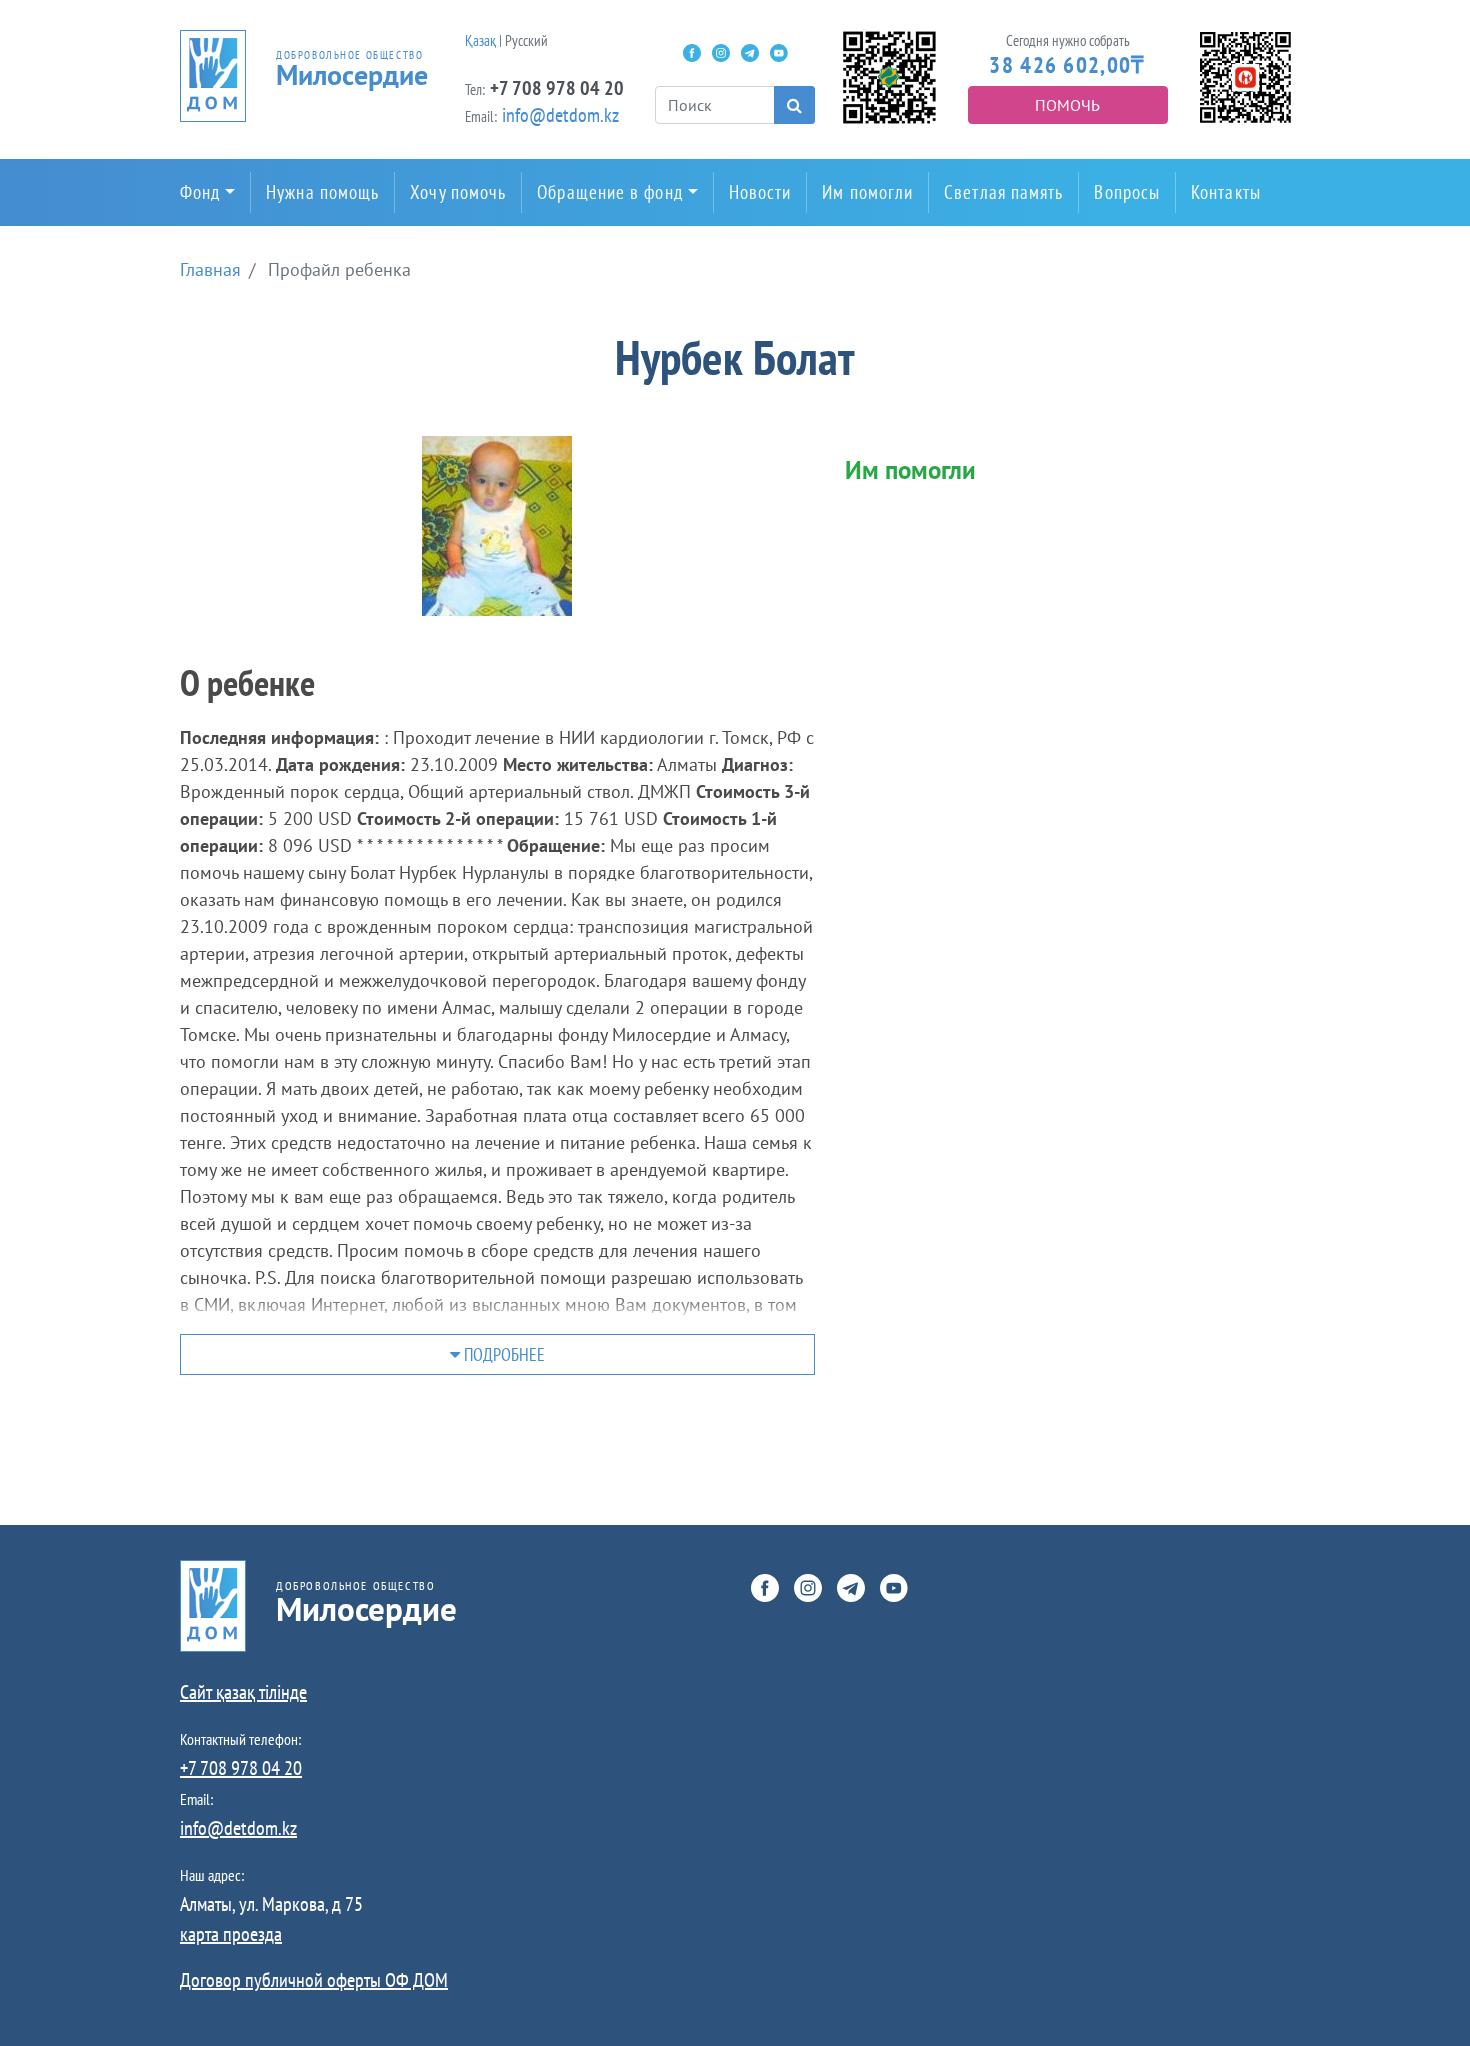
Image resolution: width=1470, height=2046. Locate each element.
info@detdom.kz (560, 115)
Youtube (779, 53)
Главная (210, 269)
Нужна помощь (322, 192)
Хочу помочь (458, 192)
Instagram (721, 53)
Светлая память (1003, 192)
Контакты (1226, 192)
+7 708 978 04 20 (557, 88)
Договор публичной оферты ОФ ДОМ (314, 1980)
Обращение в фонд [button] (609, 192)
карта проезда (231, 1934)
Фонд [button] (200, 192)
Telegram (750, 53)
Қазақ (480, 40)
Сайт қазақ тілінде (243, 1692)
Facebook (692, 53)
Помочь (1067, 105)
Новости (760, 192)
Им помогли (867, 192)
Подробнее (502, 1354)
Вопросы (1127, 192)
